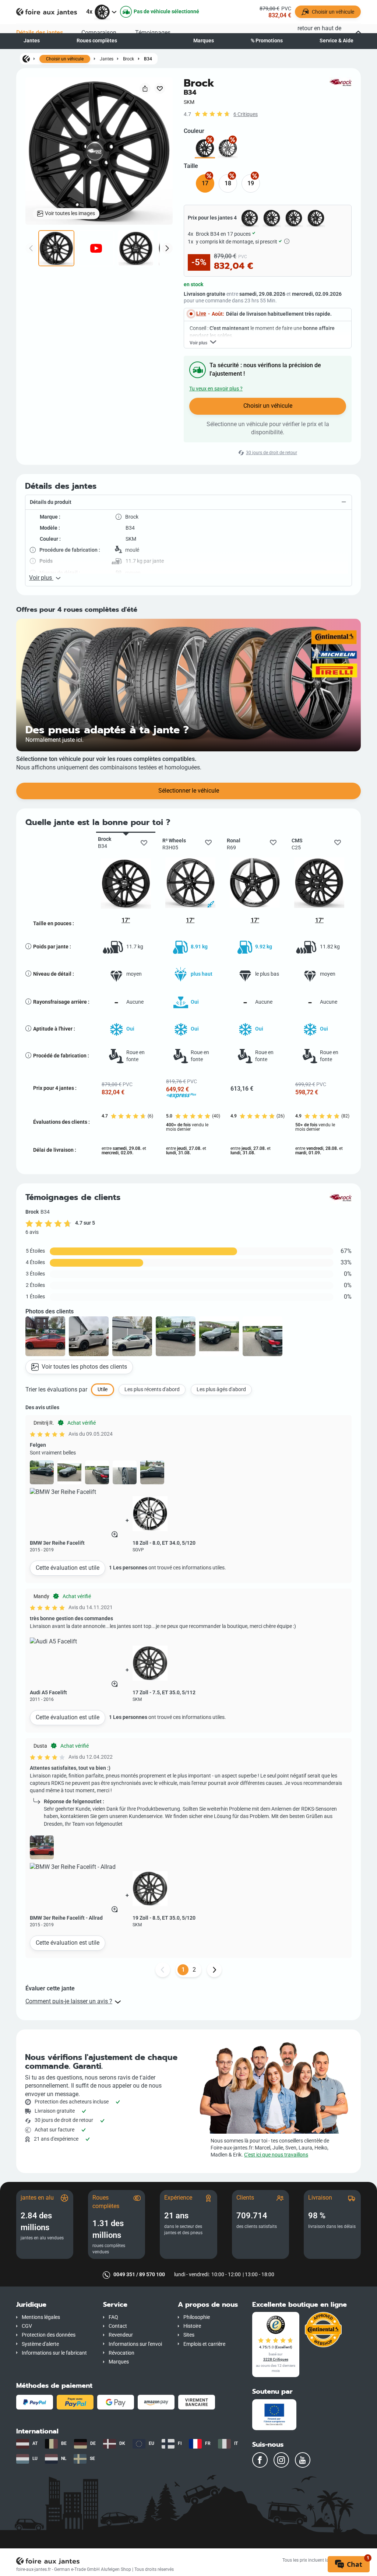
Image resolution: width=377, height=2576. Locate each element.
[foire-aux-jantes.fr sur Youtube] (303, 2460)
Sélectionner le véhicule (189, 791)
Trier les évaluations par (56, 1389)
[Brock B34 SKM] (205, 148)
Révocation (121, 2353)
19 (251, 183)
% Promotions (267, 41)
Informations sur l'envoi (135, 2344)
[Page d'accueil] (26, 59)
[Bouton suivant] (214, 1970)
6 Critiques (246, 114)
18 (228, 183)
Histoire (192, 2326)
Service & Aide (337, 41)
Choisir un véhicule (65, 59)
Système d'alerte (40, 2344)
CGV (27, 2326)
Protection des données (49, 2335)
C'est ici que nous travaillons (276, 2155)
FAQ (113, 2317)
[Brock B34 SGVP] (228, 148)
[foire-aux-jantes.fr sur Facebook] (260, 2460)
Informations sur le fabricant (54, 2353)
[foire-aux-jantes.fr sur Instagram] (281, 2460)
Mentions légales (41, 2317)
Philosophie (197, 2317)
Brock (128, 59)
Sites (189, 2335)
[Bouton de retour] (163, 1970)
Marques (204, 41)
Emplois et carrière (204, 2344)
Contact (118, 2326)
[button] (188, 502)
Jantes (32, 41)
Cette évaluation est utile (68, 1568)
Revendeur (121, 2335)
